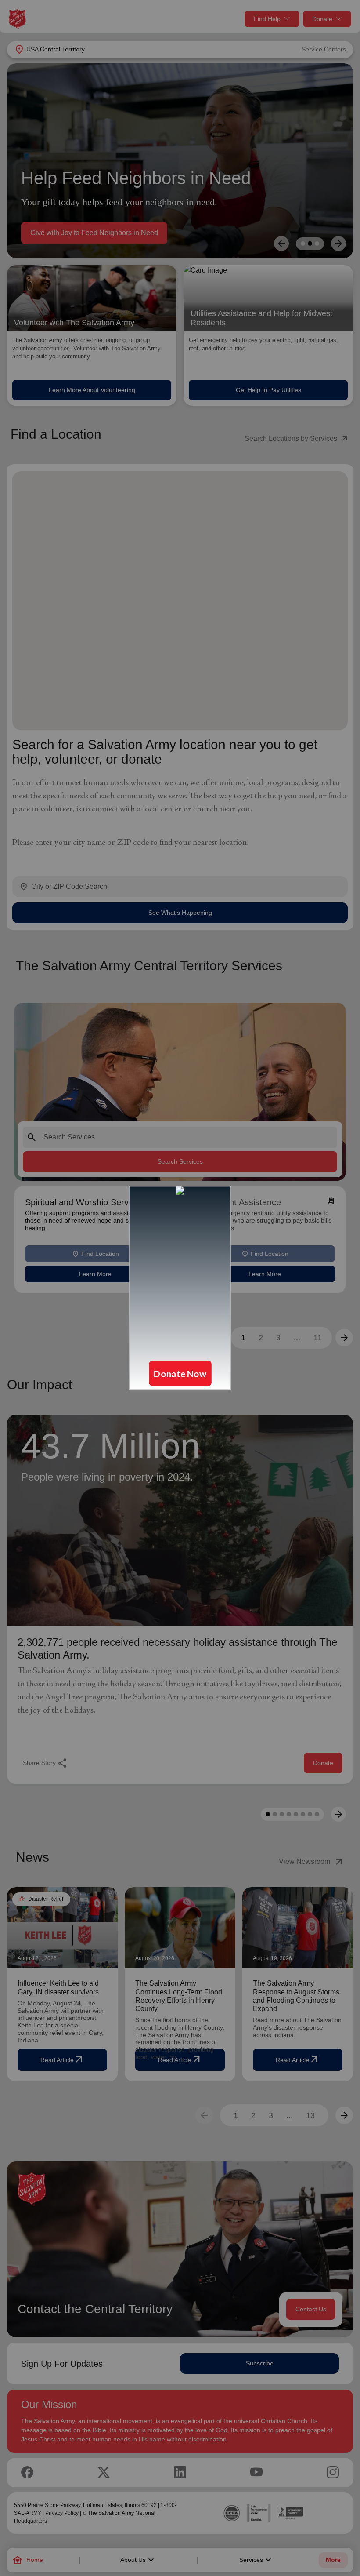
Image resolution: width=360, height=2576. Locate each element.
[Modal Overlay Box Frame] (180, 1288)
